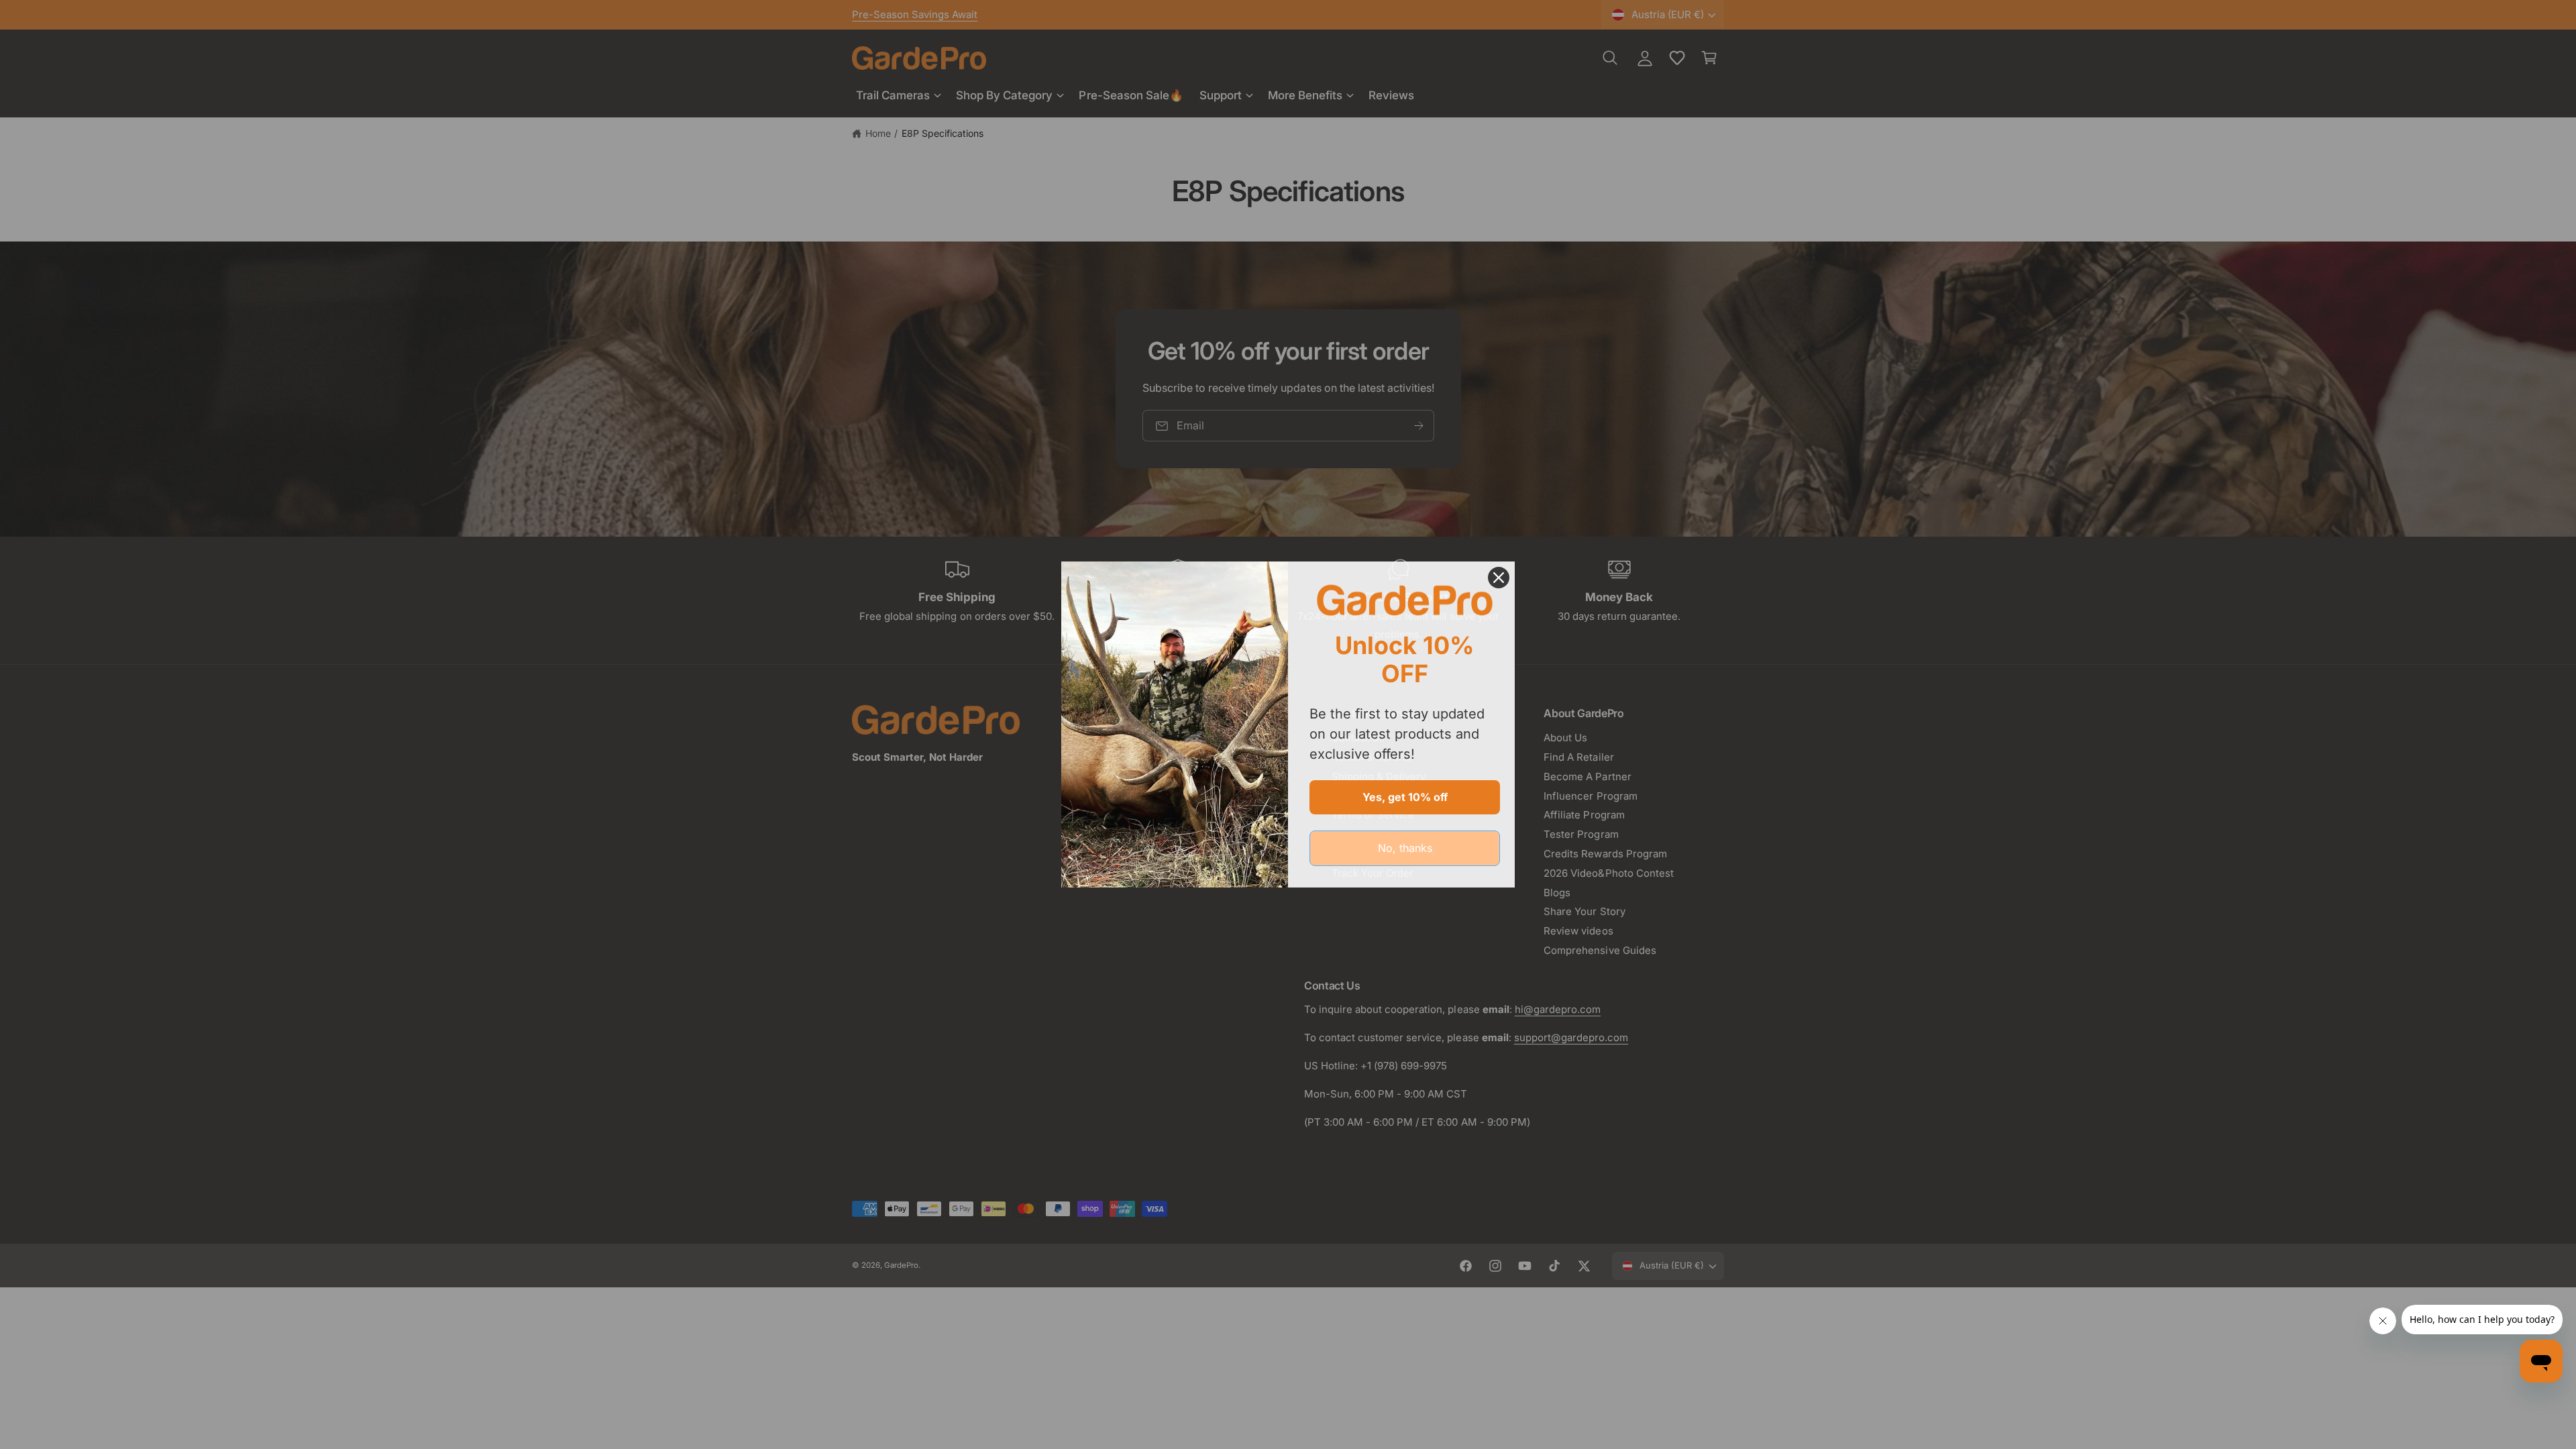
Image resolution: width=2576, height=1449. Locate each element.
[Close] (1499, 578)
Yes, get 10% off (1405, 797)
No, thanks (1405, 848)
